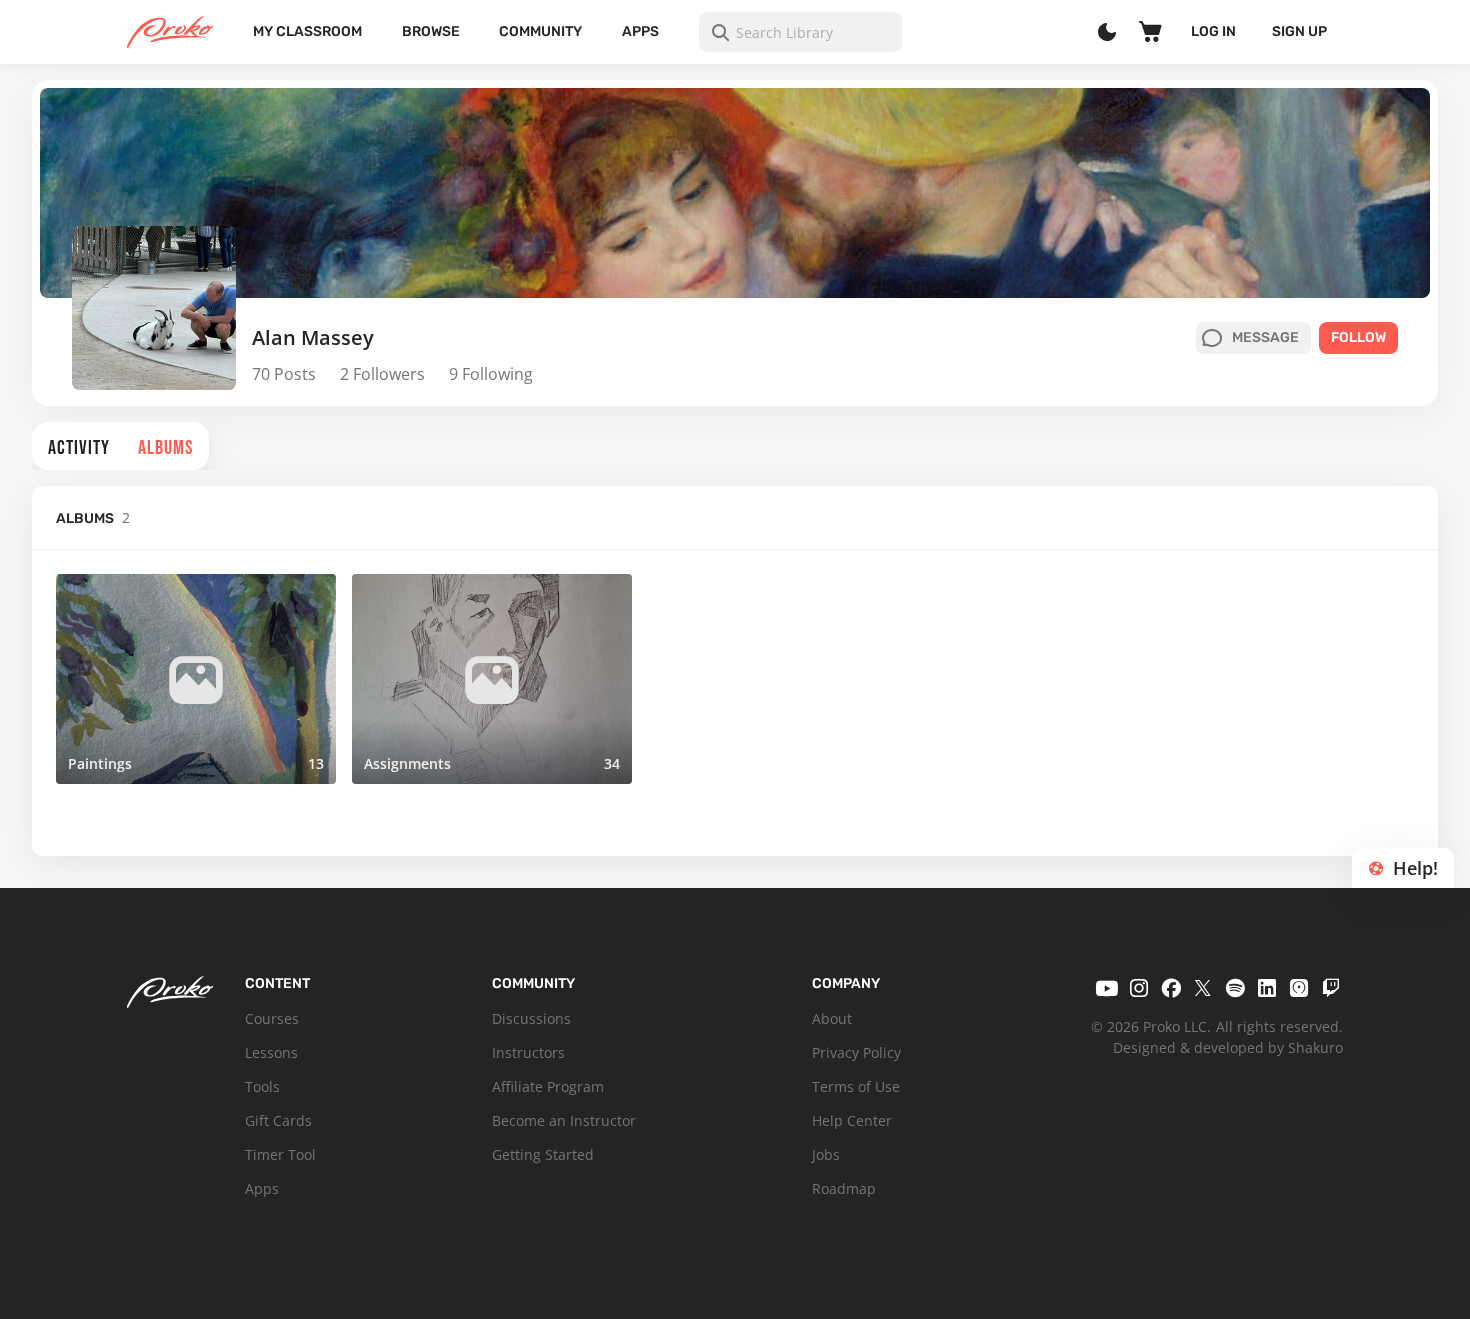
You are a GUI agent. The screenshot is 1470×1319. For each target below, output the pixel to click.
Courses (272, 1018)
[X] (1203, 988)
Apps (640, 31)
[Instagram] (1139, 988)
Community (540, 31)
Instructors (528, 1052)
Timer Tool (280, 1154)
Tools (262, 1086)
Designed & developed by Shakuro (1228, 1047)
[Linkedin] (1267, 988)
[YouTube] (1107, 988)
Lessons (271, 1052)
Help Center (852, 1120)
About (832, 1018)
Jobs (826, 1154)
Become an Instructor (564, 1120)
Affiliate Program (548, 1086)
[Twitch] (1331, 988)
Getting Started (543, 1154)
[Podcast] (1299, 988)
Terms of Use (856, 1086)
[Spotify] (1235, 988)
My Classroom (307, 31)
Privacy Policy (856, 1052)
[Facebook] (1171, 988)
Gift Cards (278, 1120)
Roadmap (844, 1188)
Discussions (531, 1018)
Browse (431, 31)
